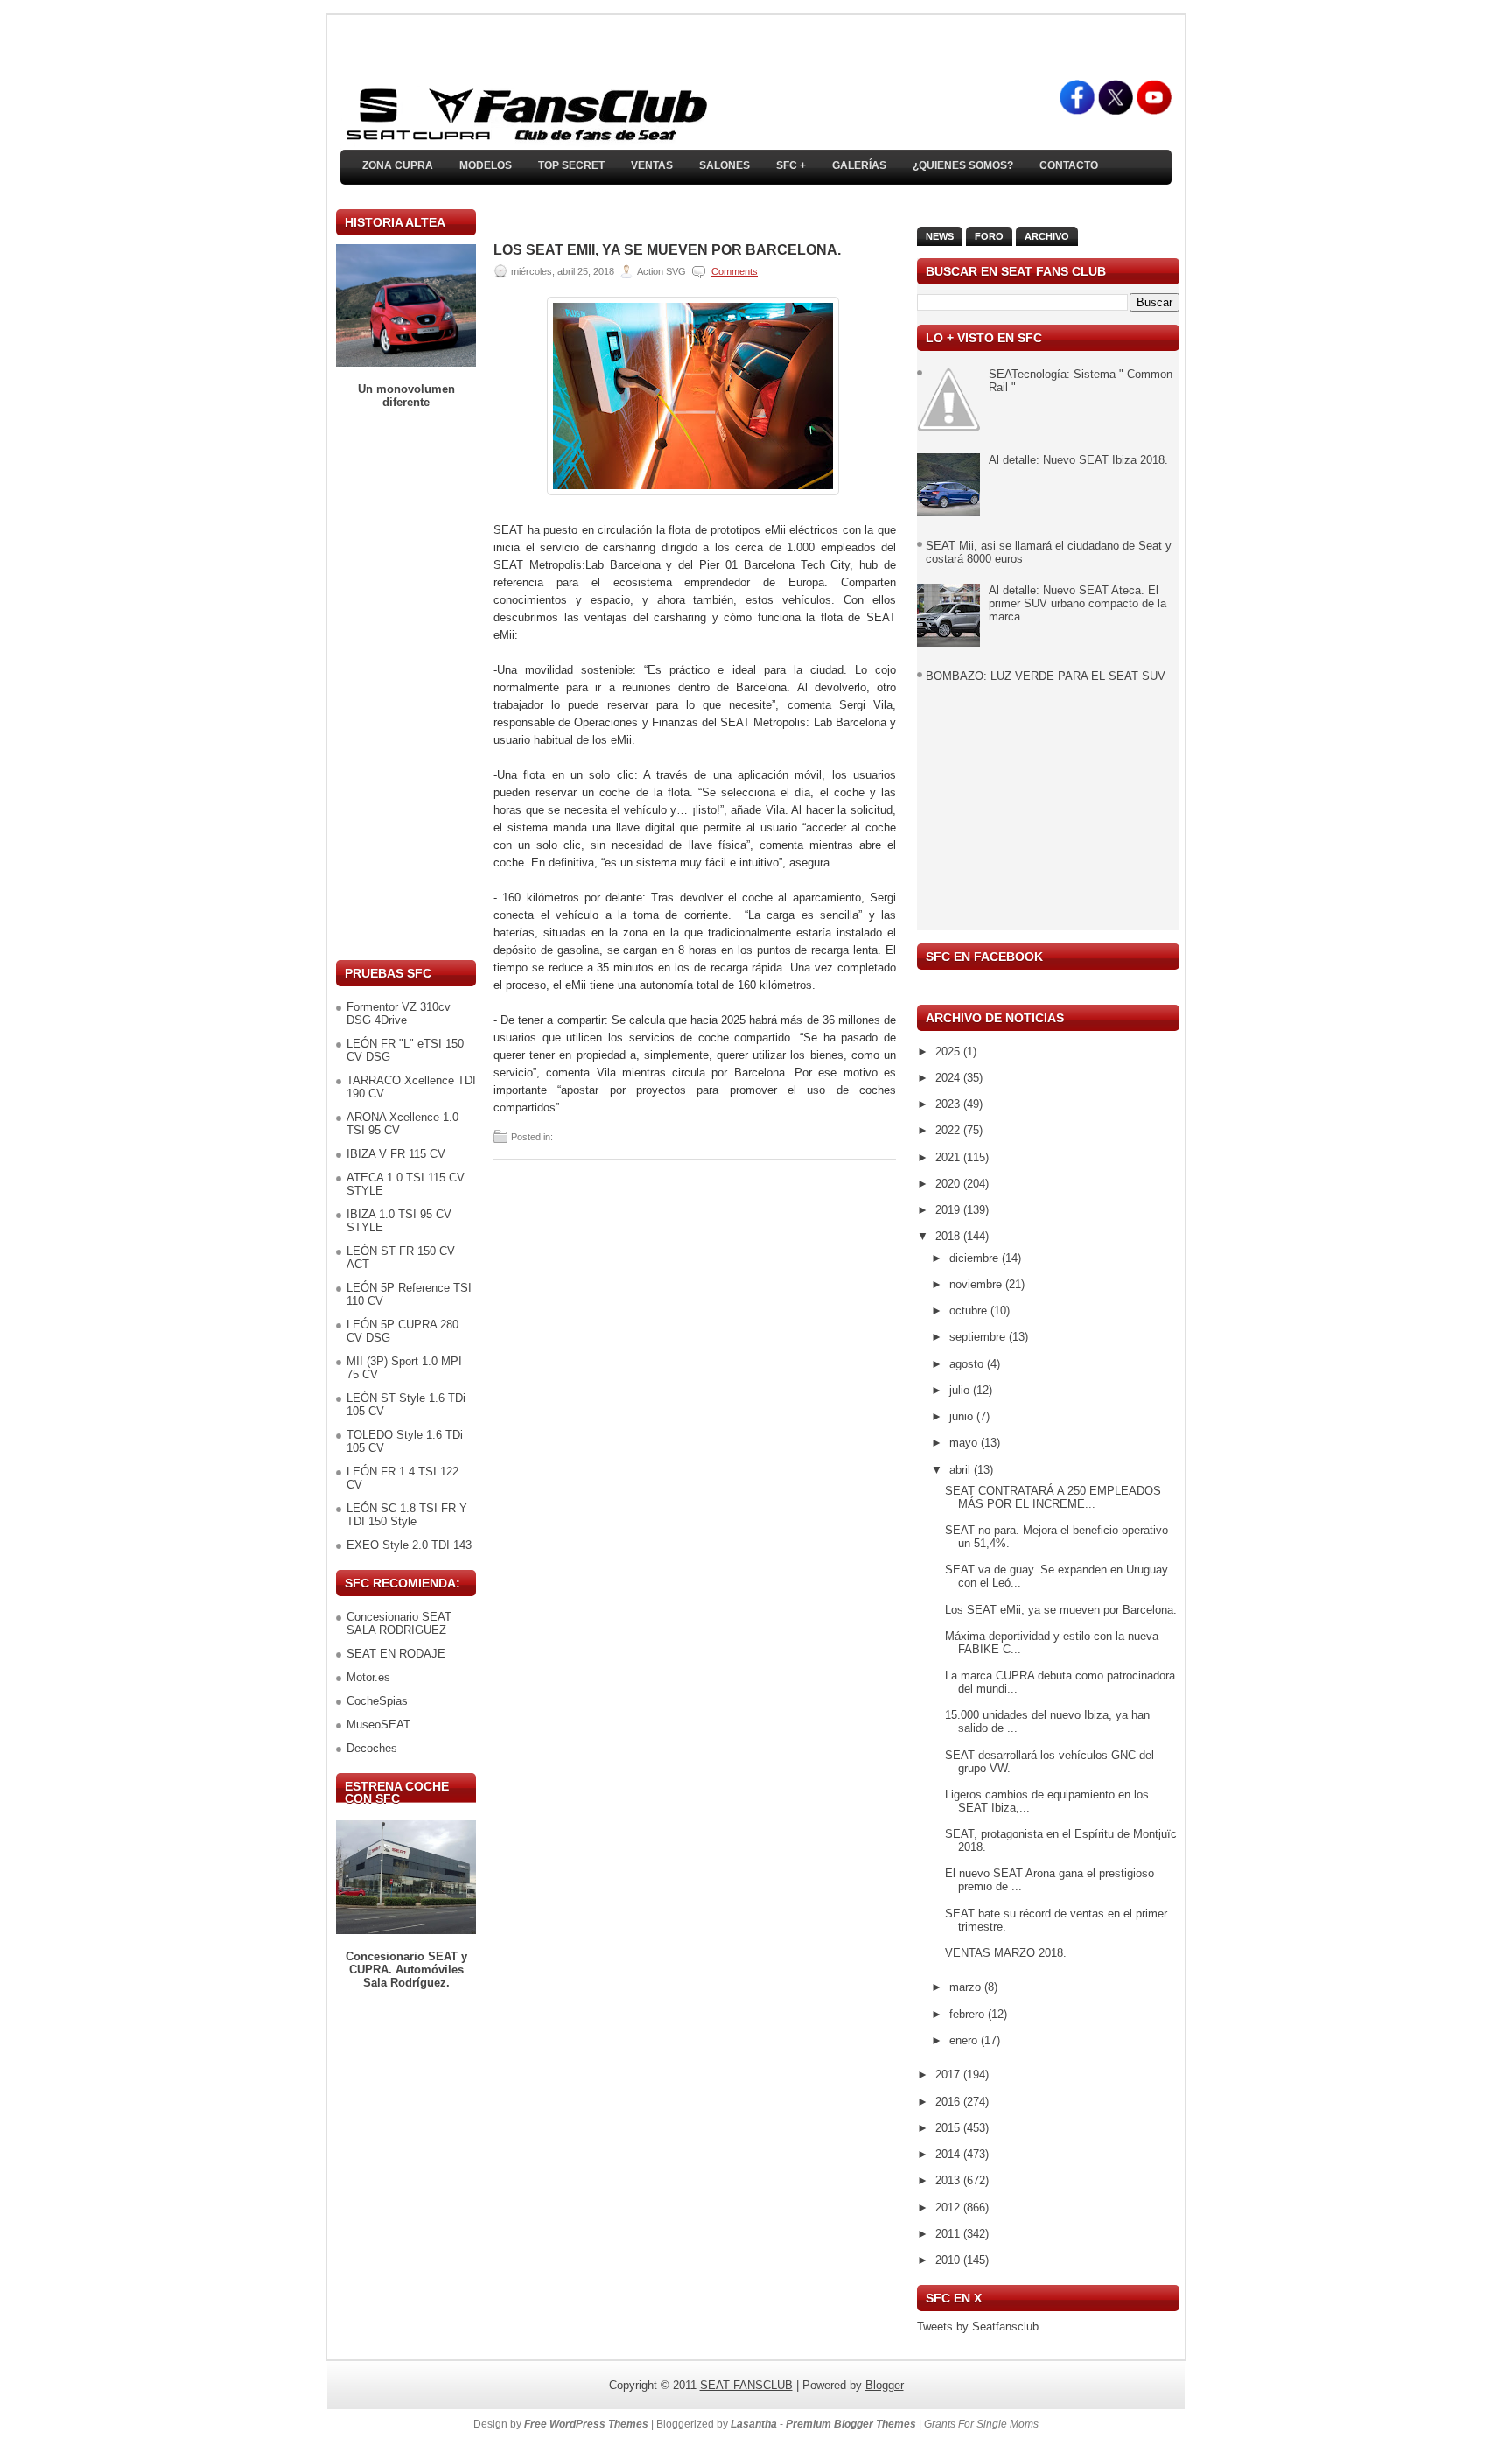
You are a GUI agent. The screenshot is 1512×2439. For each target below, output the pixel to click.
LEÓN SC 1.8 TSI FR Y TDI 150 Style (407, 1515)
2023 (949, 1104)
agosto (968, 1364)
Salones (724, 165)
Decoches (372, 1748)
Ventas (652, 165)
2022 (949, 1130)
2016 (949, 2102)
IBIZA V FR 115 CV (396, 1154)
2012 (949, 2208)
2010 (949, 2260)
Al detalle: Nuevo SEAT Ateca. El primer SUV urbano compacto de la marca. (1078, 603)
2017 (949, 2075)
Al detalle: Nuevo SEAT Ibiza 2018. (1078, 460)
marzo (967, 1987)
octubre (970, 1311)
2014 (949, 2154)
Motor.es (368, 1677)
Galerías (859, 165)
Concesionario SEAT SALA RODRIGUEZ (399, 1623)
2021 (949, 1157)
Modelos (486, 165)
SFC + (791, 165)
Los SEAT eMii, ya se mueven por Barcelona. (667, 250)
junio (963, 1416)
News (940, 236)
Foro (989, 236)
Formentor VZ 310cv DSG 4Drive (399, 1013)
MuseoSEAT (378, 1724)
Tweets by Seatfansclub (978, 2327)
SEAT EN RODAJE (396, 1654)
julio (961, 1390)
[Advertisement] (406, 684)
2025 (949, 1051)
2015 (949, 2128)
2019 (949, 1210)
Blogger (885, 2385)
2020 (949, 1184)
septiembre (979, 1337)
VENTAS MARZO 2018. (1006, 1953)
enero (965, 2040)
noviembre (977, 1284)
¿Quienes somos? (963, 165)
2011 (949, 2234)
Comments (735, 271)
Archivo (1047, 236)
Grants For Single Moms (981, 2424)
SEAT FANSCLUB (746, 2385)
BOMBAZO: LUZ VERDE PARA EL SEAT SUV (1046, 676)
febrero (969, 2014)
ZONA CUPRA (398, 165)
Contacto (1069, 165)
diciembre (976, 1258)
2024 (949, 1078)
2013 (949, 2180)
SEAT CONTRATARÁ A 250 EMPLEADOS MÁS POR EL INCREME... (1053, 1497)
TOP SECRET (571, 165)
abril (962, 1470)
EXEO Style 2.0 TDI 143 (409, 1545)
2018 (949, 1236)
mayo (965, 1443)
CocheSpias (377, 1701)
